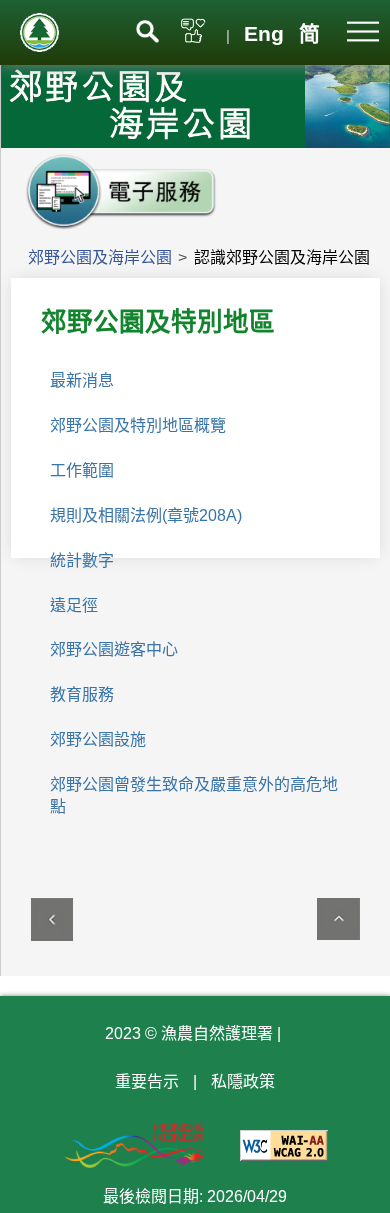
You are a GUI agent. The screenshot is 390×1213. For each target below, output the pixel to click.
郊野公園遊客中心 (114, 649)
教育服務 (82, 694)
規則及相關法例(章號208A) (146, 515)
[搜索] (147, 29)
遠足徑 (74, 605)
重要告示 (147, 1081)
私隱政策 (243, 1081)
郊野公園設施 (98, 739)
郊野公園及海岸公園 (100, 257)
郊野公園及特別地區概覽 (138, 425)
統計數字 (82, 560)
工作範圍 (82, 470)
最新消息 (82, 380)
